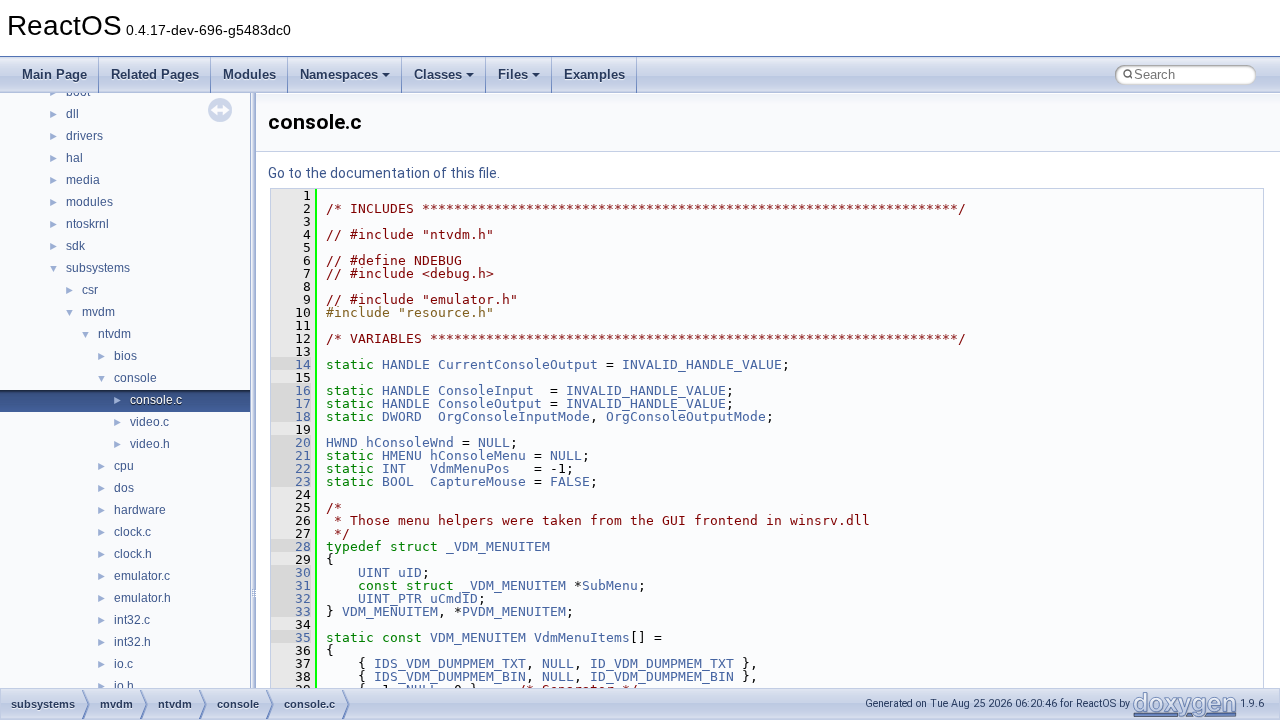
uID (410, 572)
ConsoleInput (486, 390)
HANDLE (406, 364)
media (83, 180)
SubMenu (610, 585)
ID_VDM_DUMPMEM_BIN (662, 676)
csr (90, 290)
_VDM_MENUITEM (498, 546)
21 (291, 455)
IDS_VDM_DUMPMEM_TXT (450, 663)
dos (124, 488)
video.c (149, 422)
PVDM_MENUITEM (514, 611)
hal (74, 158)
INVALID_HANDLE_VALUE (702, 364)
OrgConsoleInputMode (514, 416)
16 (291, 390)
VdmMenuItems (582, 637)
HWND (342, 442)
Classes (438, 74)
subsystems (98, 268)
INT (394, 468)
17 (291, 403)
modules (89, 202)
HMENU (402, 455)
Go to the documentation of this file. (384, 173)
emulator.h (142, 598)
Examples (594, 74)
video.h (150, 444)
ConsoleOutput (490, 403)
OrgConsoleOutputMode (686, 416)
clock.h (133, 554)
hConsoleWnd (410, 442)
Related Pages (155, 74)
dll (72, 114)
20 (291, 442)
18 (291, 416)
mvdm (98, 312)
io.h (124, 686)
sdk (75, 246)
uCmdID (454, 598)
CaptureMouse (478, 481)
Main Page (54, 74)
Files (513, 74)
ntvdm (114, 334)
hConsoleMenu (478, 455)
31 (291, 585)
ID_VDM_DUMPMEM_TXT (662, 663)
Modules (249, 74)
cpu (124, 466)
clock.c (132, 532)
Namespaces (339, 74)
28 (291, 546)
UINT (374, 572)
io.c (123, 664)
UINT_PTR (390, 598)
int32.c (132, 620)
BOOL (398, 481)
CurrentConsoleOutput (518, 364)
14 (291, 364)
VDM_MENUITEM (390, 611)
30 (291, 572)
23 (291, 481)
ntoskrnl (87, 224)
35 (291, 637)
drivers (84, 136)
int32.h (132, 642)
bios (125, 356)
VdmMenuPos (470, 468)
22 (291, 468)
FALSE (570, 481)
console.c (156, 400)
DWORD (402, 416)
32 (291, 598)
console (135, 378)
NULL (494, 442)
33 (291, 611)
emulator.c (142, 576)
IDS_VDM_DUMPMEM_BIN (450, 676)
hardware (140, 510)
